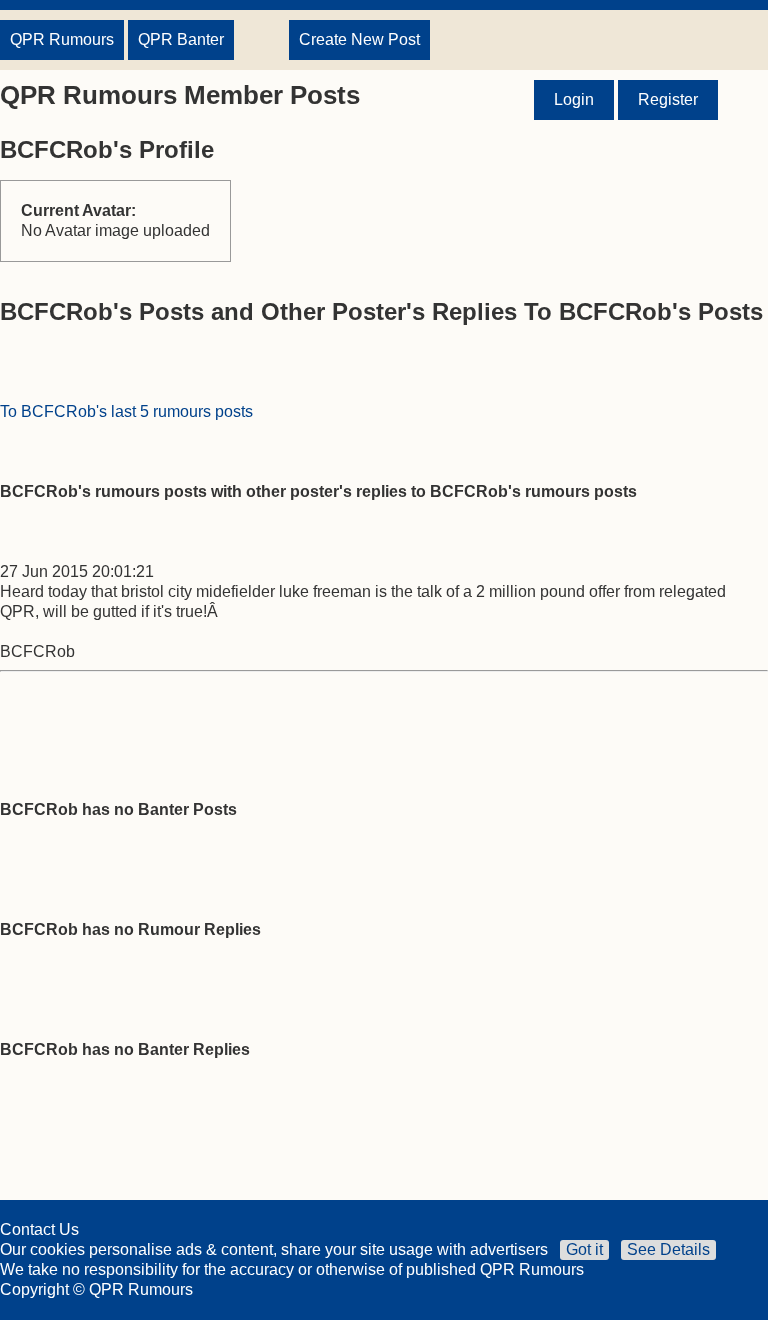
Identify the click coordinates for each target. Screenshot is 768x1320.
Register (668, 99)
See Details (668, 1249)
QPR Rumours (62, 39)
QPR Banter (181, 39)
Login (574, 99)
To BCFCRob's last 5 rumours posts (126, 411)
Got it (584, 1249)
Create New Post (359, 39)
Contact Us (39, 1229)
